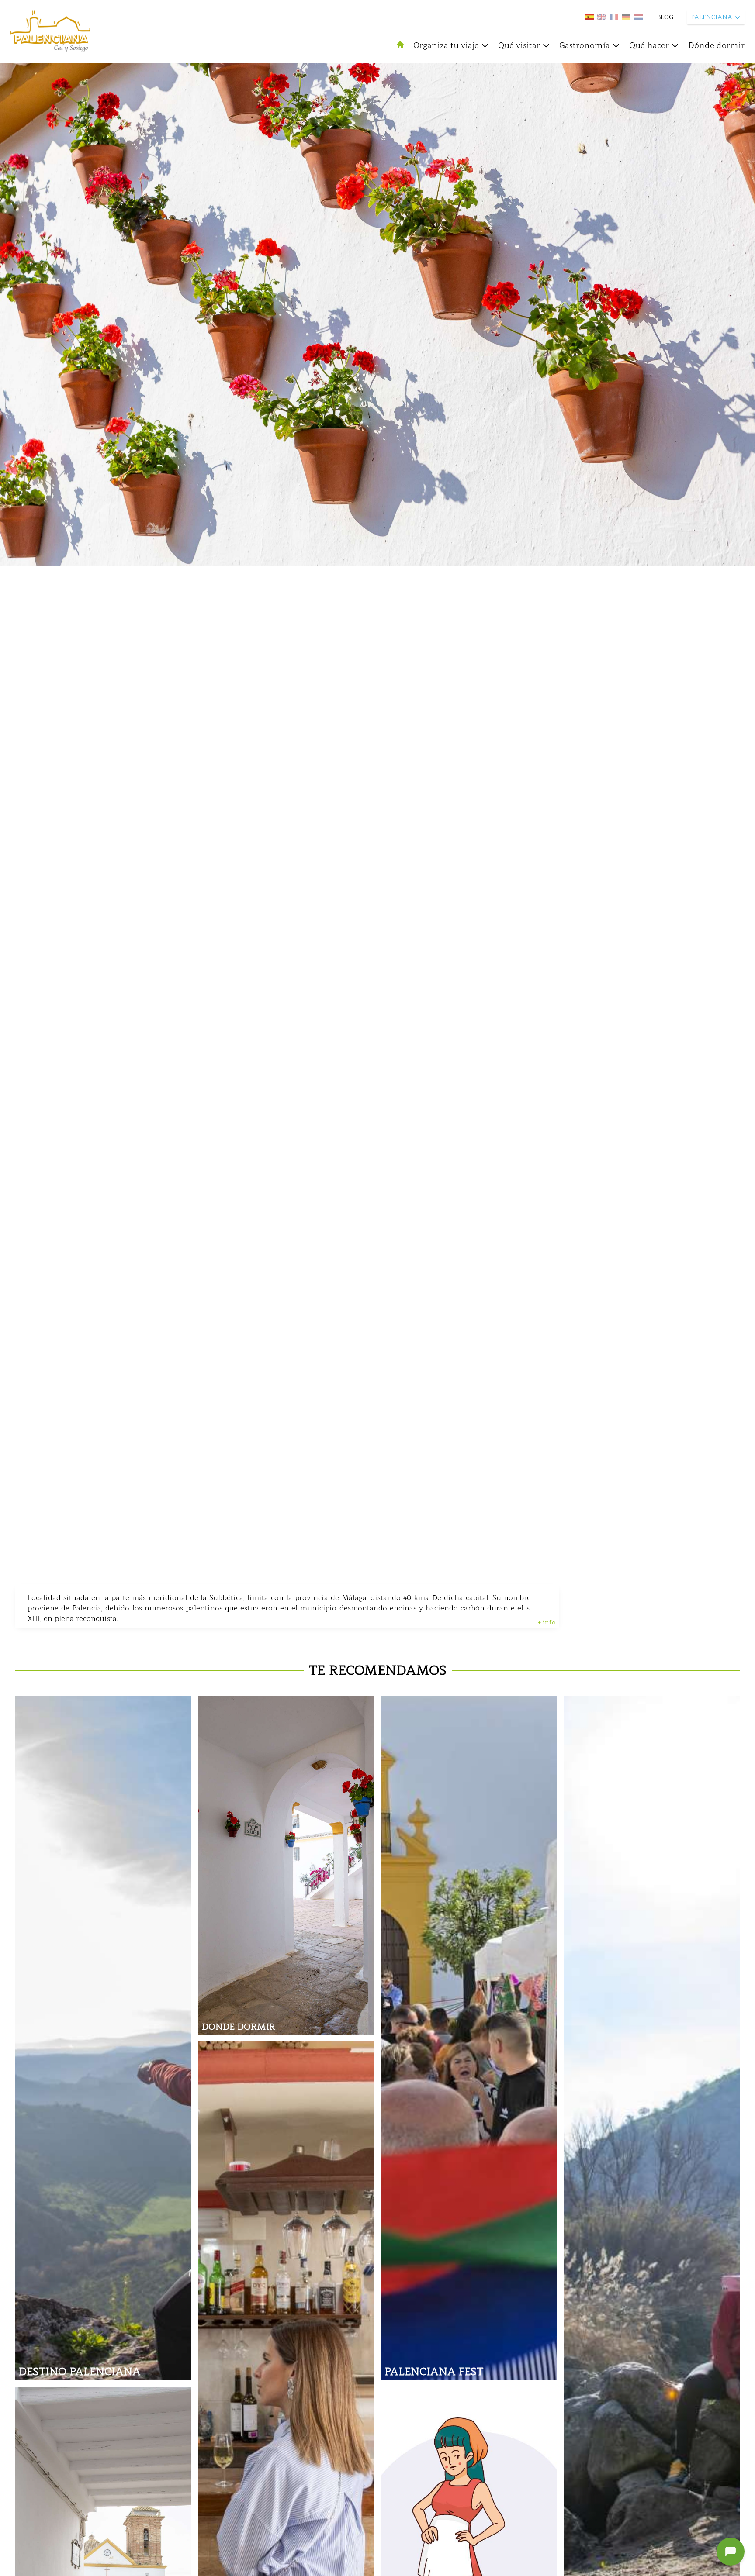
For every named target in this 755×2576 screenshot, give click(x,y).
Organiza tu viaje (446, 45)
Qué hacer (649, 45)
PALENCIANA (712, 17)
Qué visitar (519, 45)
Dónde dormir (716, 45)
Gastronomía (585, 45)
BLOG (665, 17)
